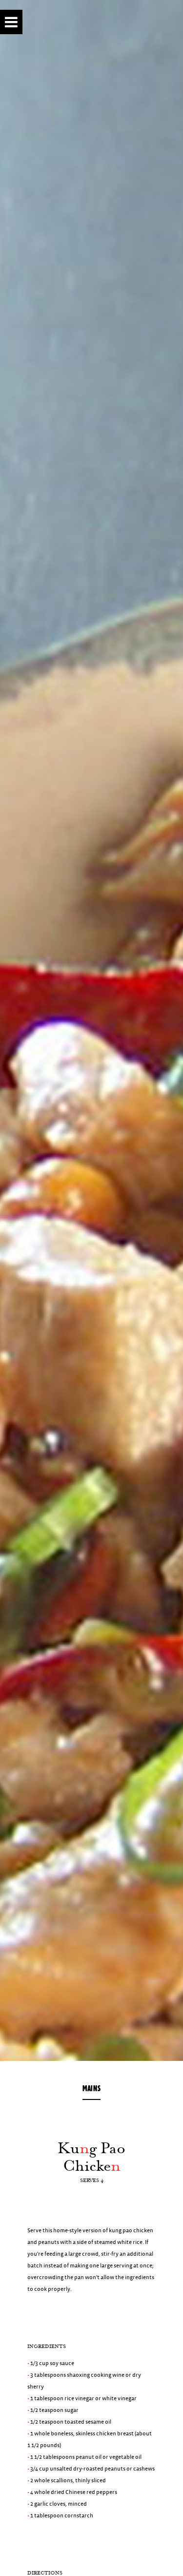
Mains (91, 2088)
